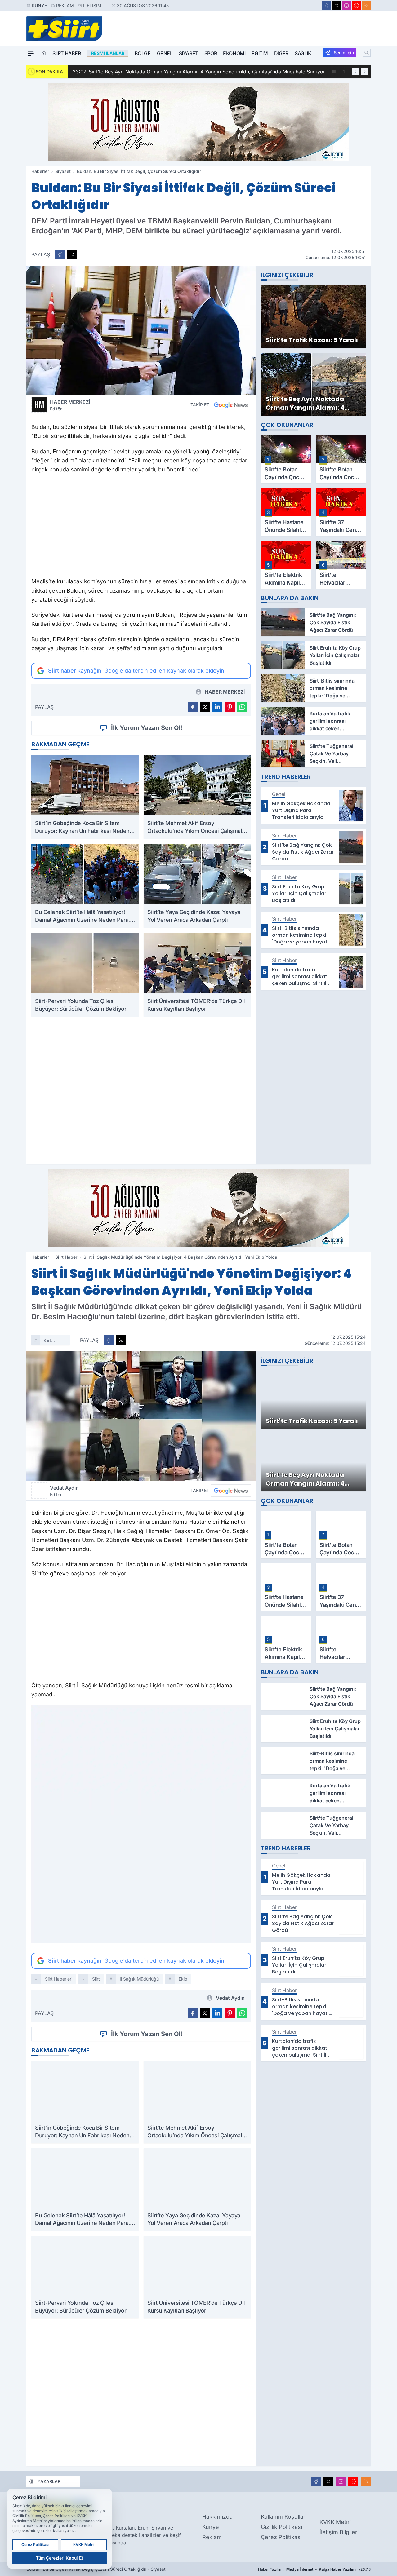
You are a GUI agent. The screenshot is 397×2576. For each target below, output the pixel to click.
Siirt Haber (67, 53)
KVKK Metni (335, 2522)
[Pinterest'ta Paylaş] (230, 707)
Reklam (65, 5)
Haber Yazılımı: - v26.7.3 (314, 2569)
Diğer (281, 53)
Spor (211, 53)
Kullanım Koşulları (284, 2517)
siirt (96, 1979)
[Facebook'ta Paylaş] (60, 254)
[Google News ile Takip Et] (231, 405)
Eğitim (260, 53)
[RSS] (366, 6)
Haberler (40, 171)
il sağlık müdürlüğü (139, 1979)
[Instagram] (346, 6)
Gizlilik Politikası (281, 2527)
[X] (337, 6)
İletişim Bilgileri (339, 2532)
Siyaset (189, 53)
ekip (183, 1979)
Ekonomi (234, 53)
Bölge (143, 53)
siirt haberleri (53, 1341)
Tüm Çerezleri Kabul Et (60, 2558)
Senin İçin (344, 53)
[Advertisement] (141, 527)
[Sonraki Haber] (364, 72)
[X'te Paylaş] (72, 254)
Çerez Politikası (281, 2537)
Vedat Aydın (64, 1491)
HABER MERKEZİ (70, 405)
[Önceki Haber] (356, 72)
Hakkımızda (217, 2517)
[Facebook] (327, 6)
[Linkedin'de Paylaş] (217, 707)
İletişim (92, 5)
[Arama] (367, 53)
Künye (39, 5)
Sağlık (303, 53)
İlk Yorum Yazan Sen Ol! (147, 728)
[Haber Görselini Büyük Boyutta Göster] (141, 330)
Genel (165, 53)
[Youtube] (356, 6)
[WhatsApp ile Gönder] (242, 707)
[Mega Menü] (31, 53)
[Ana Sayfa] (44, 53)
